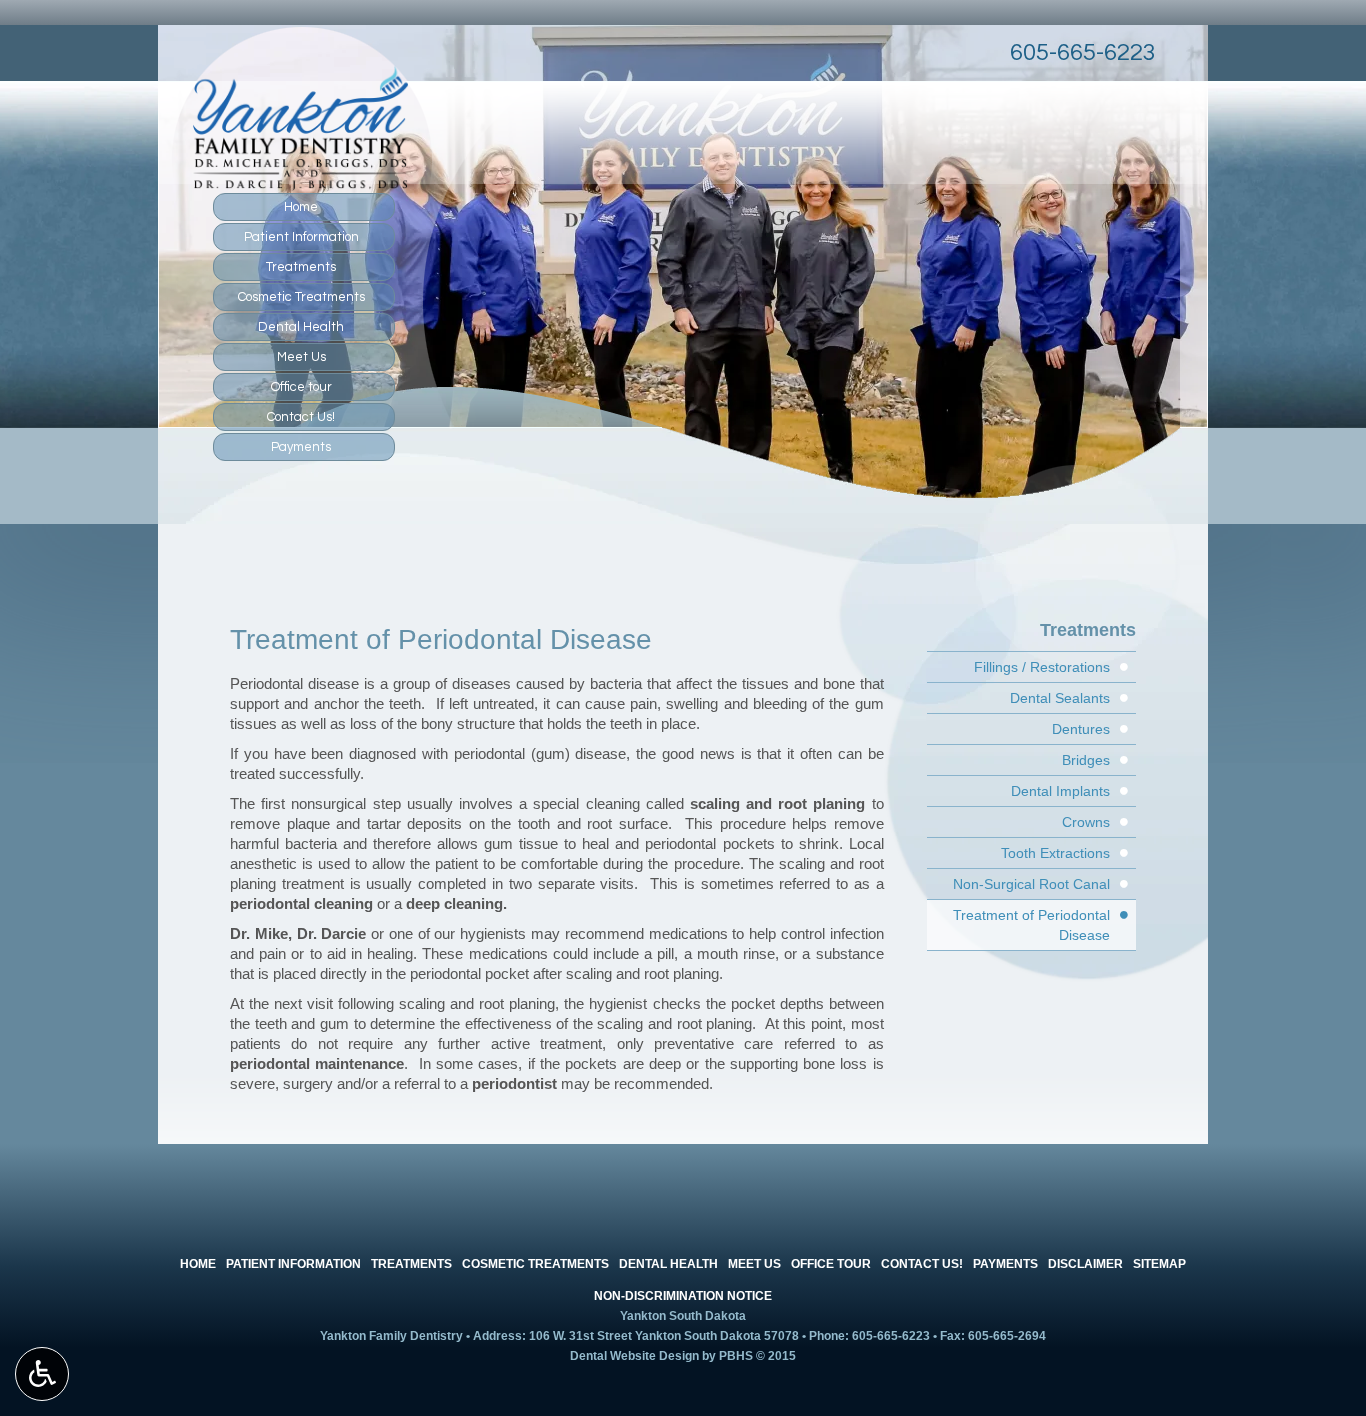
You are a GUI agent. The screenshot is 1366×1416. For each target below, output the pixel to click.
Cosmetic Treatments (301, 297)
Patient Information (301, 237)
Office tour (301, 387)
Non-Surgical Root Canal (1031, 884)
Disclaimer (1085, 1264)
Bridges (1086, 760)
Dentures (1081, 729)
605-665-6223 (1083, 52)
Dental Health (301, 327)
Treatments (301, 267)
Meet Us (301, 357)
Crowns (1086, 822)
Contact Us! (301, 417)
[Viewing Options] (42, 1374)
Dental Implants (1060, 791)
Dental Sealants (1060, 698)
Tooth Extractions (1055, 853)
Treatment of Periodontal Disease (1031, 925)
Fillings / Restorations (1042, 667)
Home (301, 207)
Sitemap (1159, 1264)
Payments (301, 447)
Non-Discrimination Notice (683, 1296)
